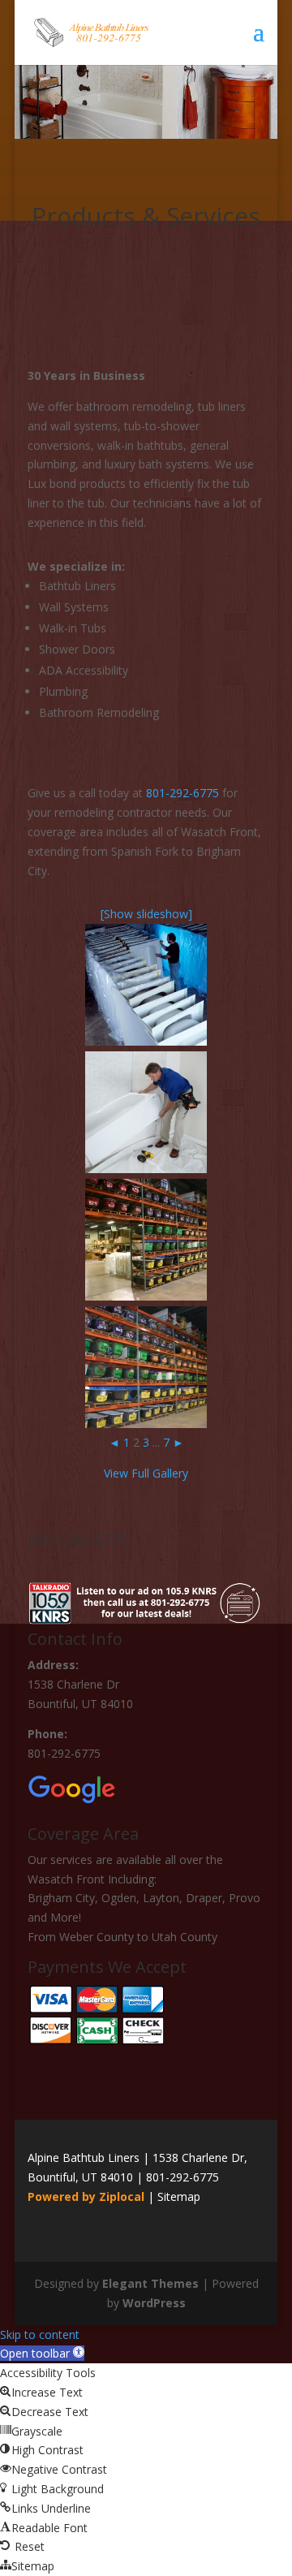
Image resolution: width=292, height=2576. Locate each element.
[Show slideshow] (146, 914)
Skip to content (40, 2334)
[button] (42, 2353)
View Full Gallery (146, 1473)
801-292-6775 (182, 793)
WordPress (154, 2303)
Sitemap (179, 2196)
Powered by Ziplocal (86, 2196)
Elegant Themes (150, 2283)
